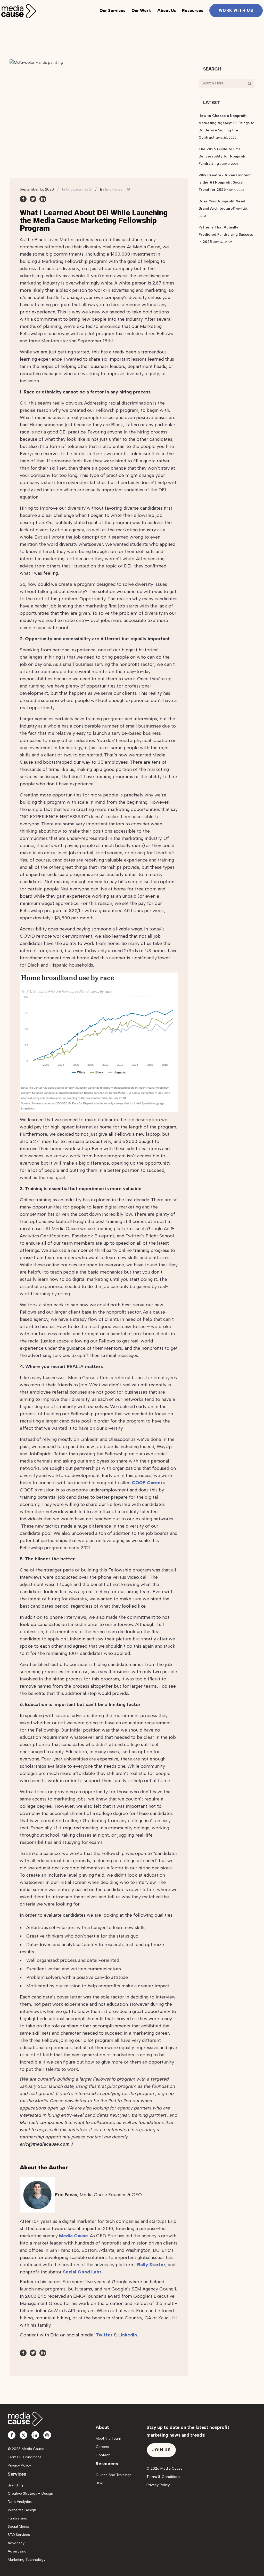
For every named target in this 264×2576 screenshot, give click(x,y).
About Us (167, 10)
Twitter (104, 2335)
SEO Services (19, 2535)
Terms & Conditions (25, 2457)
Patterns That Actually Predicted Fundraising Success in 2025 (226, 235)
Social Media (18, 2527)
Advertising (17, 2551)
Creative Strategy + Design (30, 2494)
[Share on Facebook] (23, 199)
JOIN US (161, 2450)
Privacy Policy (19, 2465)
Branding (15, 2485)
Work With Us (236, 10)
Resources (193, 10)
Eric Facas (114, 189)
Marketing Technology (27, 2560)
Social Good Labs (82, 2272)
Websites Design (22, 2510)
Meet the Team (108, 2439)
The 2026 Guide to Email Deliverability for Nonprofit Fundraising (223, 156)
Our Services (112, 10)
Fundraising (18, 2518)
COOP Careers (148, 1483)
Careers (102, 2447)
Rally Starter (151, 2265)
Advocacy (16, 2543)
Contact (103, 2455)
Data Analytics (20, 2502)
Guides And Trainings (114, 2475)
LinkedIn (128, 2335)
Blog (100, 2483)
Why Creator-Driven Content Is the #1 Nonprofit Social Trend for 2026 (225, 182)
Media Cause (73, 2236)
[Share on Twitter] (33, 199)
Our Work (141, 10)
